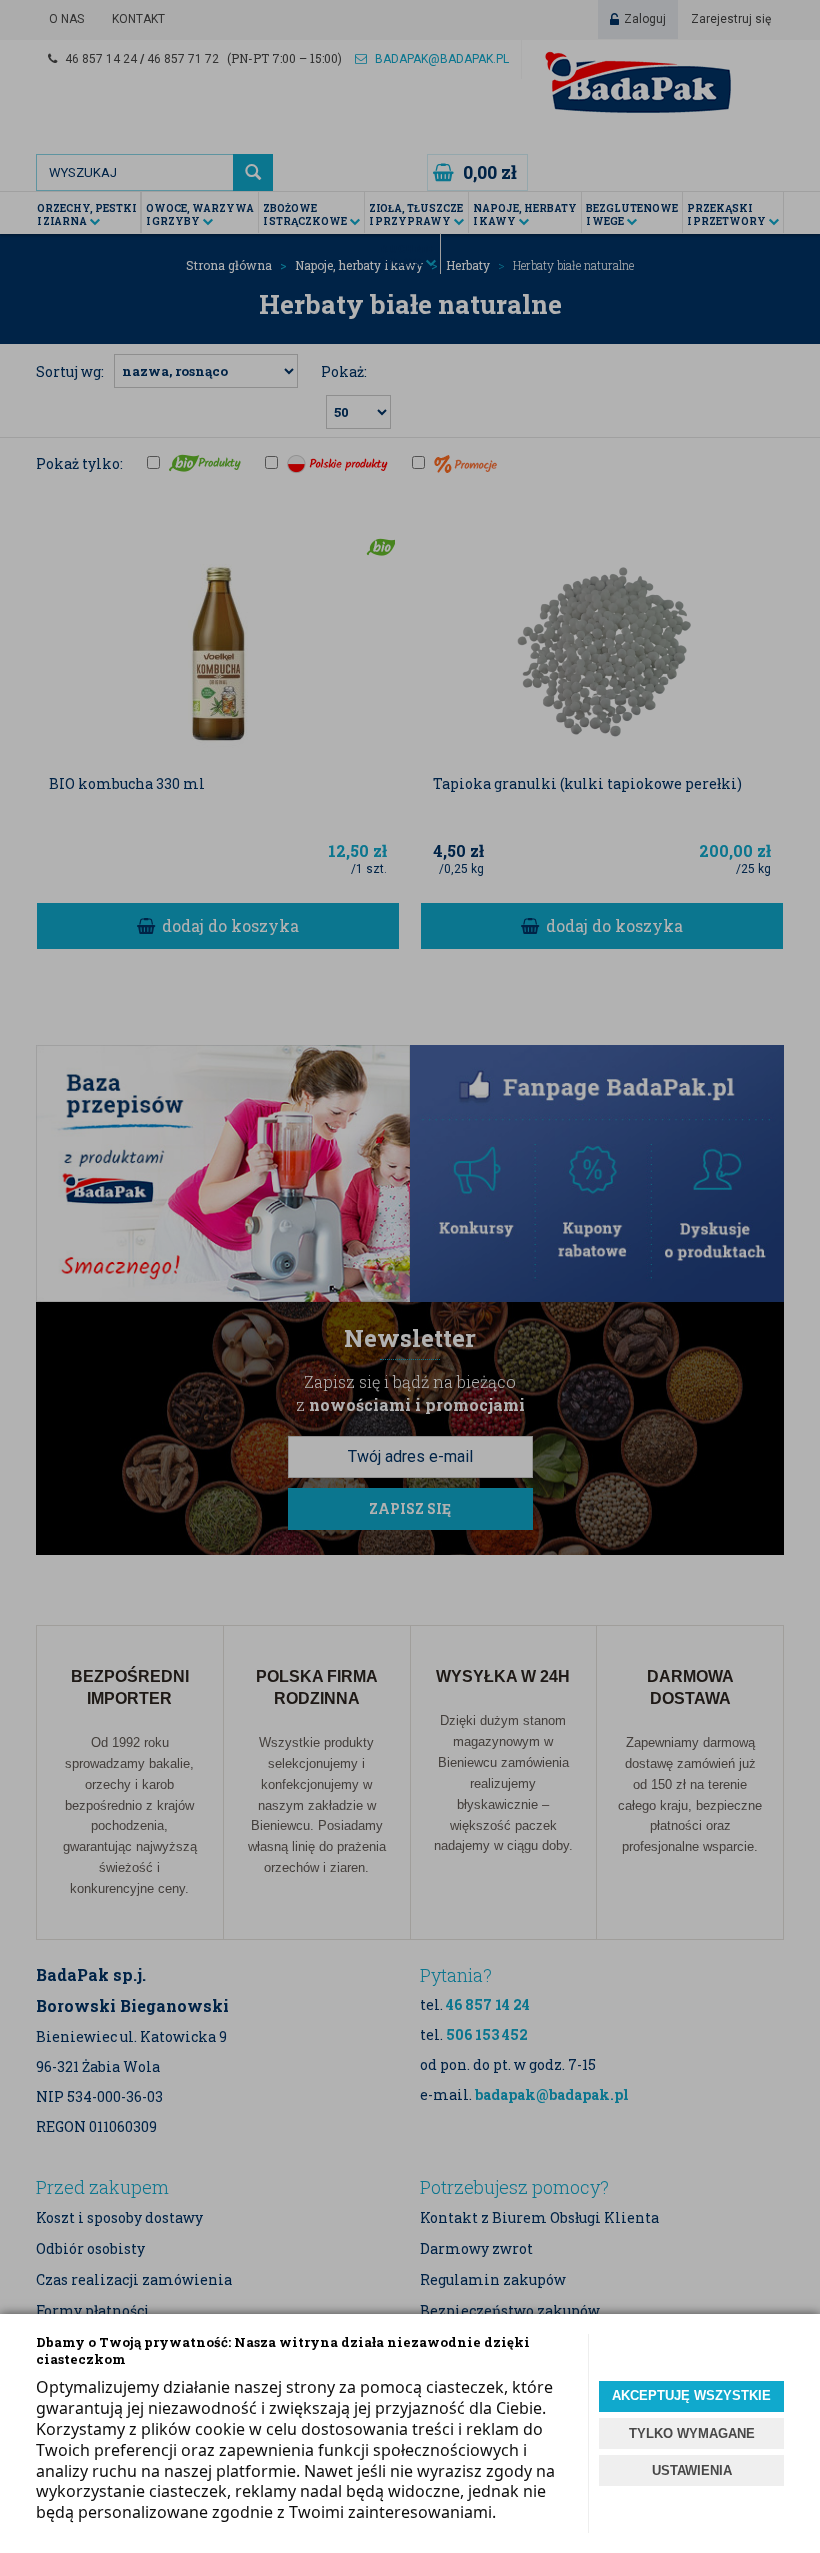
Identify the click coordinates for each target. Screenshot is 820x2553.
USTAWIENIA (692, 2470)
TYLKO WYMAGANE (692, 2433)
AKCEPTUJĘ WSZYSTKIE (691, 2395)
